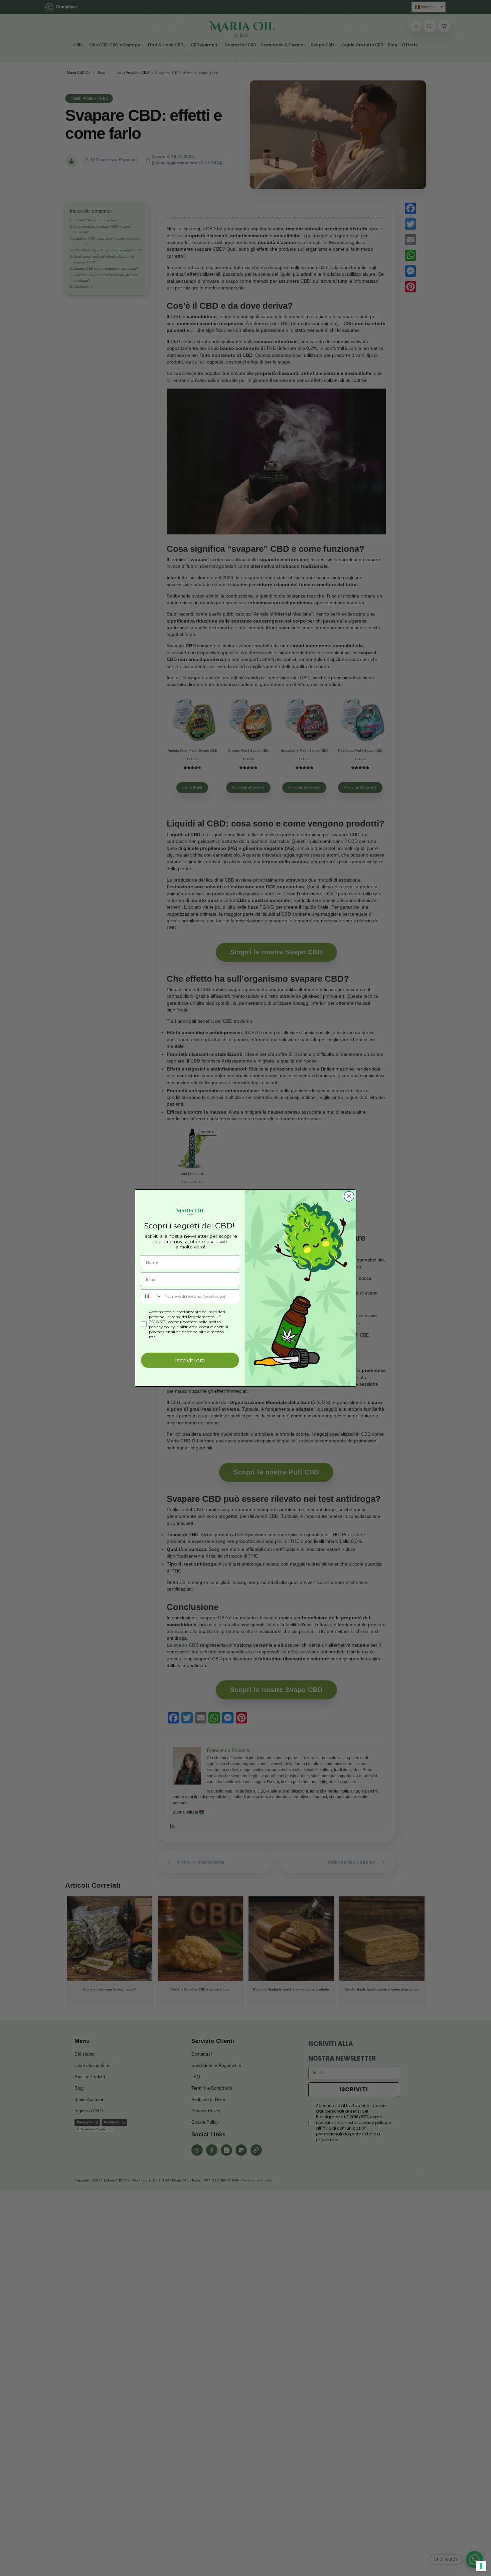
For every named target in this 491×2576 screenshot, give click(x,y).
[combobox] (151, 1296)
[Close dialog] (349, 1196)
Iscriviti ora (190, 1360)
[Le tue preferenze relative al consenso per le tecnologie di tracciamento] (481, 2566)
